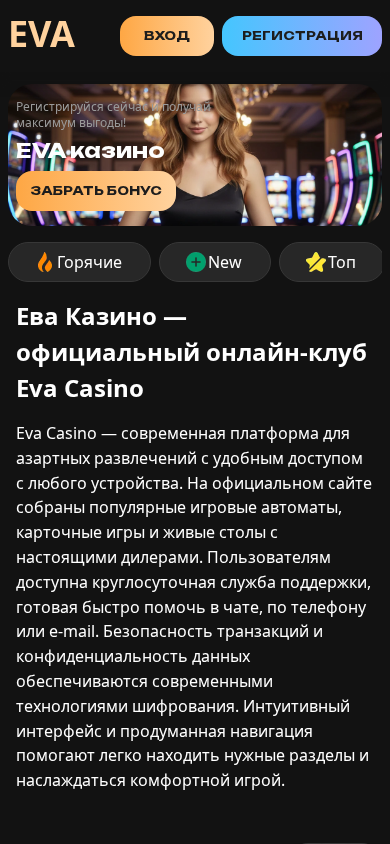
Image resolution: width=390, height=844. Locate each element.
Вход (167, 35)
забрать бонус (96, 190)
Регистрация (302, 35)
